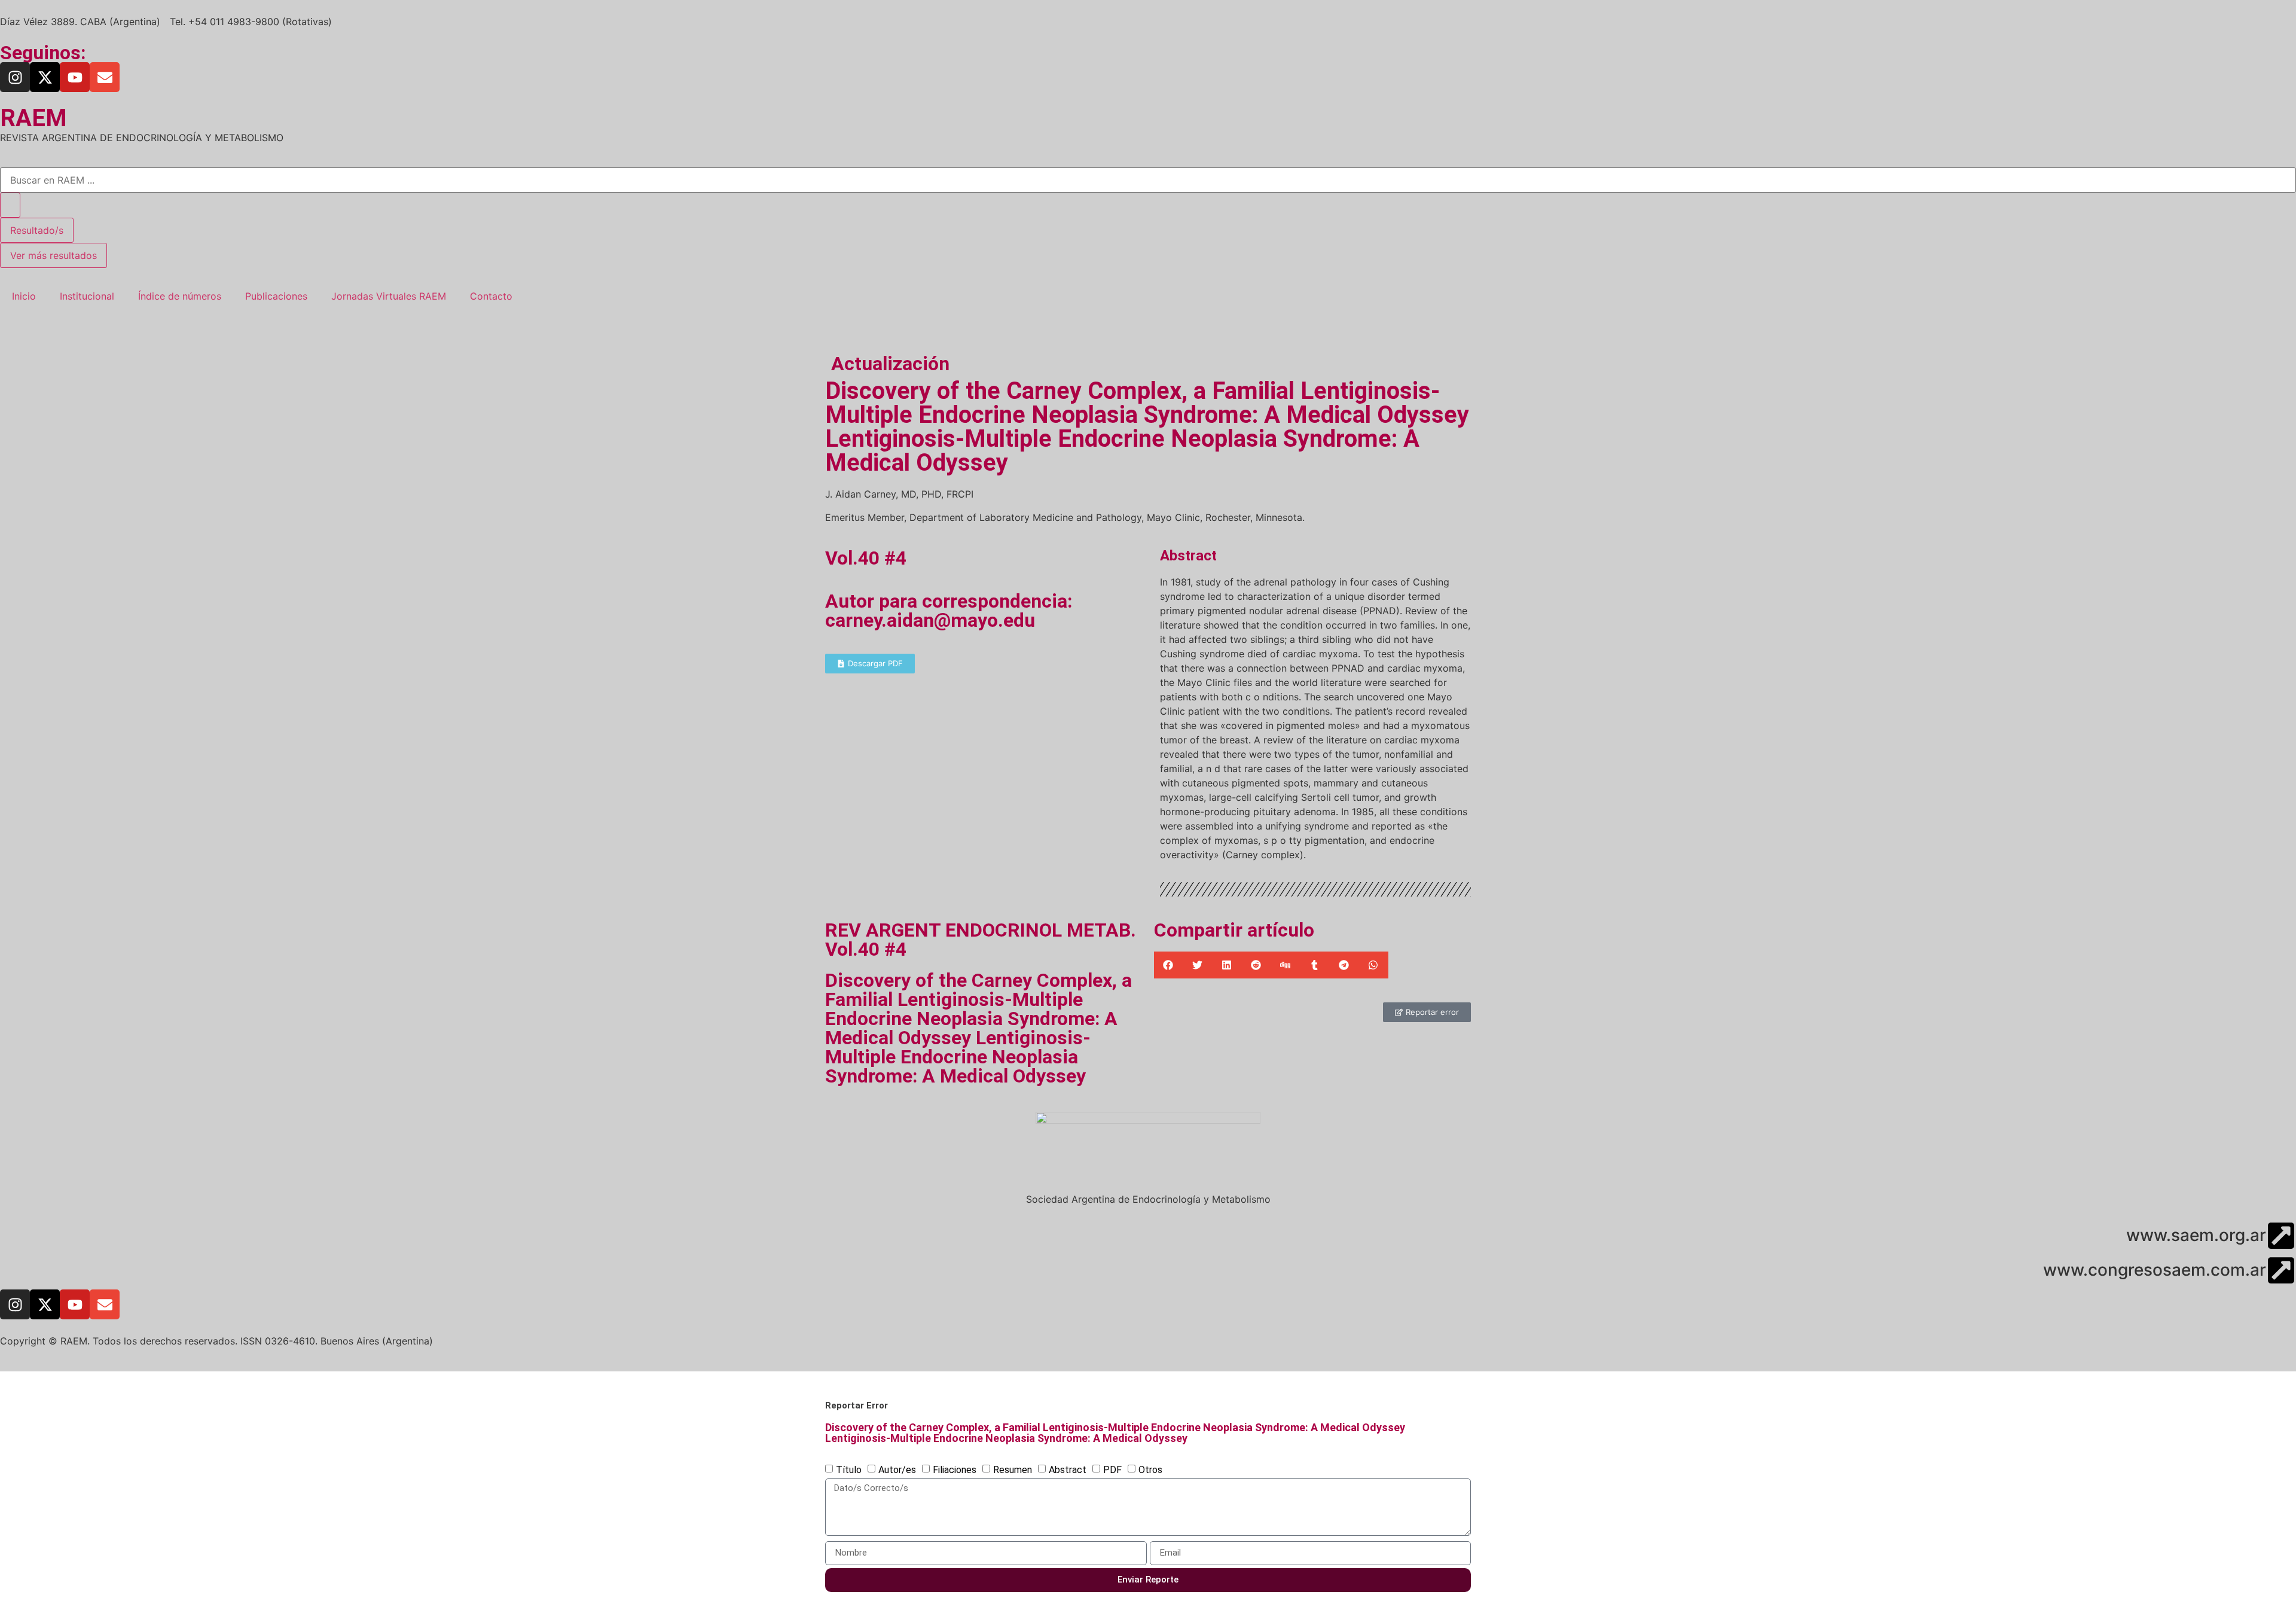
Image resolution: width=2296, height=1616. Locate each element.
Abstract (1068, 1469)
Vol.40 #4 (866, 558)
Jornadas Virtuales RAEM (389, 296)
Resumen (1013, 1469)
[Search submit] (10, 205)
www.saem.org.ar (2196, 1235)
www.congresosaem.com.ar (2155, 1270)
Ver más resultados (54, 255)
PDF (1112, 1469)
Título (849, 1469)
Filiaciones (955, 1469)
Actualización (890, 364)
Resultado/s (37, 230)
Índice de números (180, 296)
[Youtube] (75, 77)
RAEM (33, 118)
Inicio (24, 296)
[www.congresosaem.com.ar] (2281, 1270)
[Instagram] (15, 77)
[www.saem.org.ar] (2281, 1236)
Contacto (491, 296)
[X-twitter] (45, 77)
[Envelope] (105, 77)
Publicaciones (276, 296)
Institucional (87, 296)
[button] (1169, 965)
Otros (1150, 1469)
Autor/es (897, 1469)
